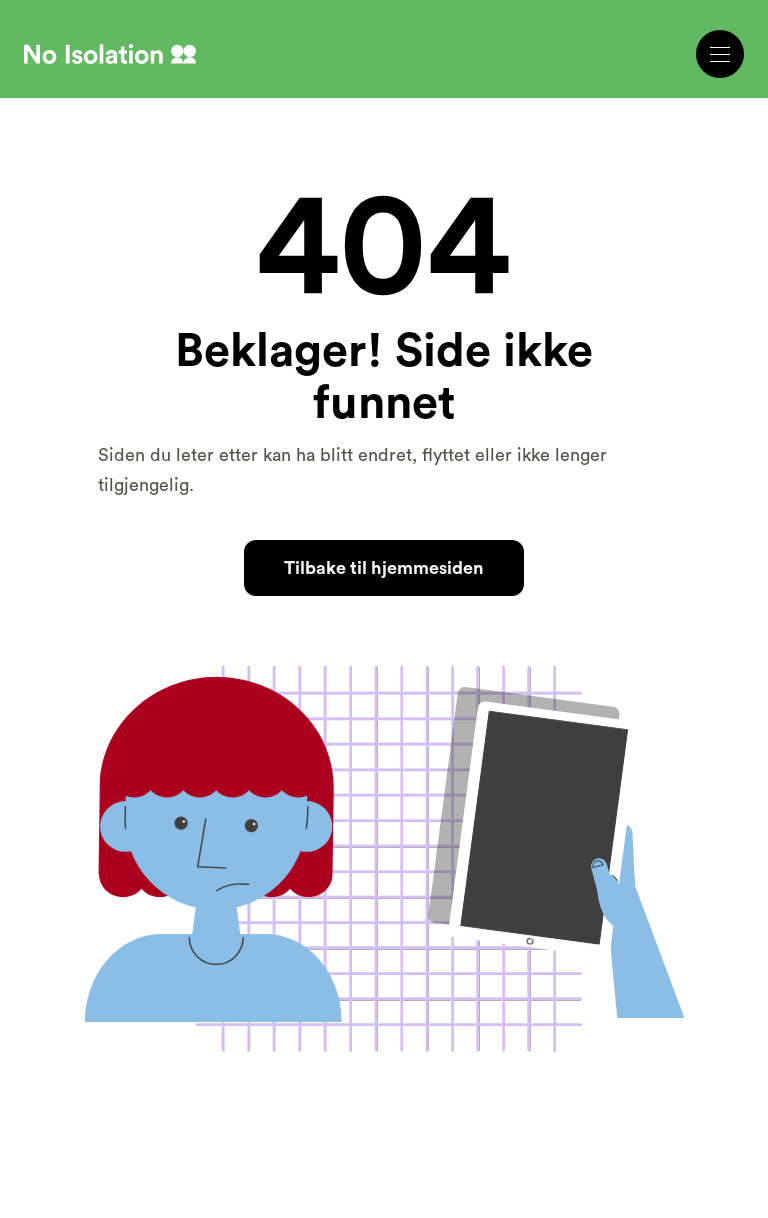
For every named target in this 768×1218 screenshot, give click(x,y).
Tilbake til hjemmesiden (384, 568)
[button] (720, 54)
